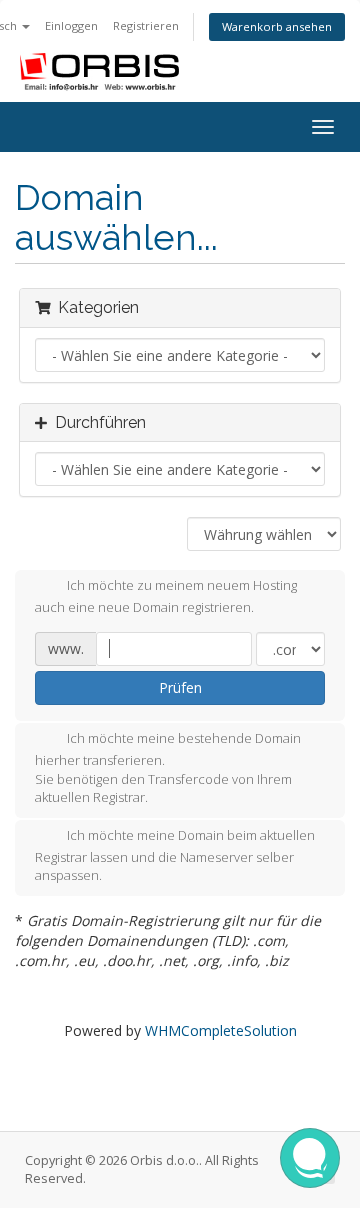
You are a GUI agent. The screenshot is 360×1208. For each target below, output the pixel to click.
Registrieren (146, 25)
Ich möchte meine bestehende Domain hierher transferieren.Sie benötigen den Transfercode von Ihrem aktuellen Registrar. (168, 767)
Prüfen (180, 687)
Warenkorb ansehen (277, 26)
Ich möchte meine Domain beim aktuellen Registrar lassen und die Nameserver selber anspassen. (175, 855)
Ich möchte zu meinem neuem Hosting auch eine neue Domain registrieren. (166, 597)
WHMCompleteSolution (221, 1030)
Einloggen (71, 25)
